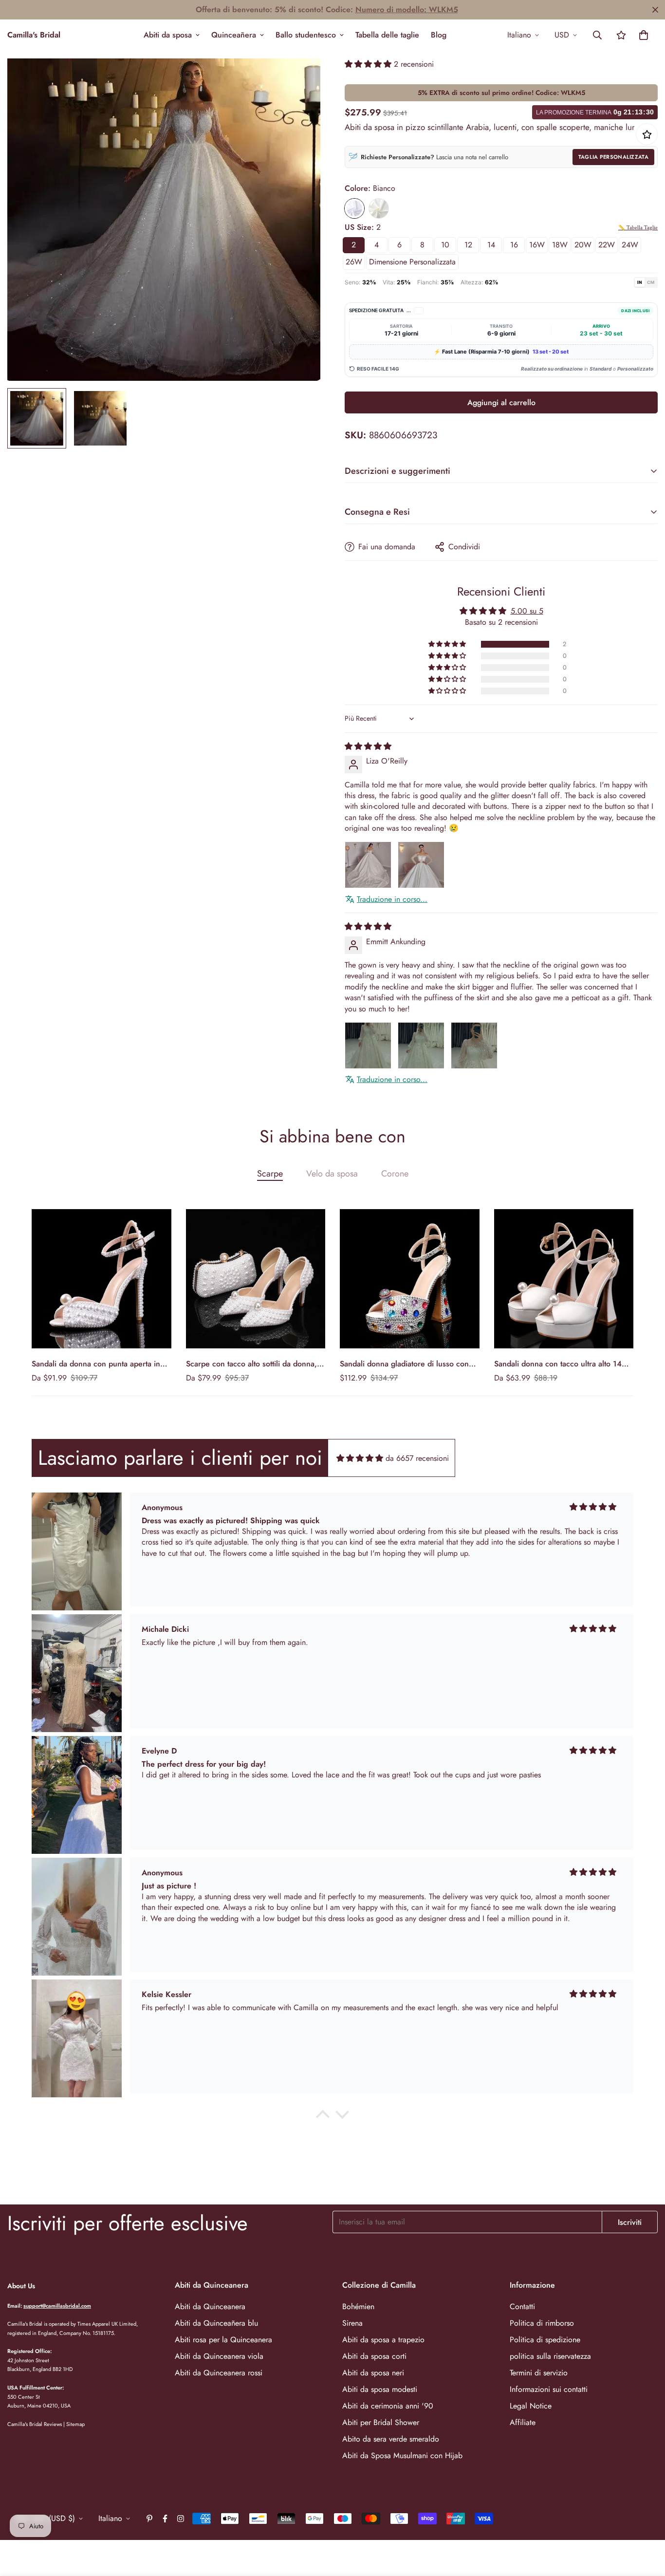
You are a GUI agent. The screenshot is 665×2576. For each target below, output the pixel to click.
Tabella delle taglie (387, 35)
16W (537, 245)
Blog (439, 35)
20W (583, 245)
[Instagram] (181, 2519)
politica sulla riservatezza (550, 2356)
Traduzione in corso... (392, 899)
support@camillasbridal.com (57, 2306)
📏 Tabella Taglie (638, 227)
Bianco (354, 208)
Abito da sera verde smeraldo (391, 2439)
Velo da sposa (332, 1174)
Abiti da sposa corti (374, 2356)
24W (630, 245)
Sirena (352, 2323)
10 (445, 245)
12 (468, 245)
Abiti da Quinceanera (210, 2306)
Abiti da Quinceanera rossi (219, 2373)
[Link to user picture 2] (421, 865)
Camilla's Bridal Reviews (35, 2424)
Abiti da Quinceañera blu (216, 2323)
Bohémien (358, 2306)
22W (607, 245)
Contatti (522, 2306)
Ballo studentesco (306, 35)
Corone (395, 1174)
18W (560, 245)
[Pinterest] (149, 2519)
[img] (368, 746)
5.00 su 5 (527, 611)
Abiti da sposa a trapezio (383, 2340)
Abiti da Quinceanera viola (219, 2356)
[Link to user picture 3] (474, 1045)
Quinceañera (234, 35)
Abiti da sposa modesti (380, 2389)
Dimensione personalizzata (412, 262)
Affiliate (523, 2422)
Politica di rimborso (542, 2323)
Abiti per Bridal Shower (381, 2422)
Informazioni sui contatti (549, 2389)
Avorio (379, 208)
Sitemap (75, 2424)
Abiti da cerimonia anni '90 (388, 2406)
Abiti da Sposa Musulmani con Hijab (402, 2455)
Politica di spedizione (545, 2340)
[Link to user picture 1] (368, 865)
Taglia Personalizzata (613, 157)
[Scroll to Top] (646, 2523)
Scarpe (270, 1174)
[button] (644, 35)
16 (514, 245)
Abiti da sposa (168, 35)
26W (354, 262)
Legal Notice (531, 2406)
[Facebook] (165, 2519)
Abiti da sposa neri (373, 2373)
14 (491, 245)
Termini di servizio (539, 2373)
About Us (21, 2286)
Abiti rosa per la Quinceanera (223, 2340)
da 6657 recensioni (417, 1458)
